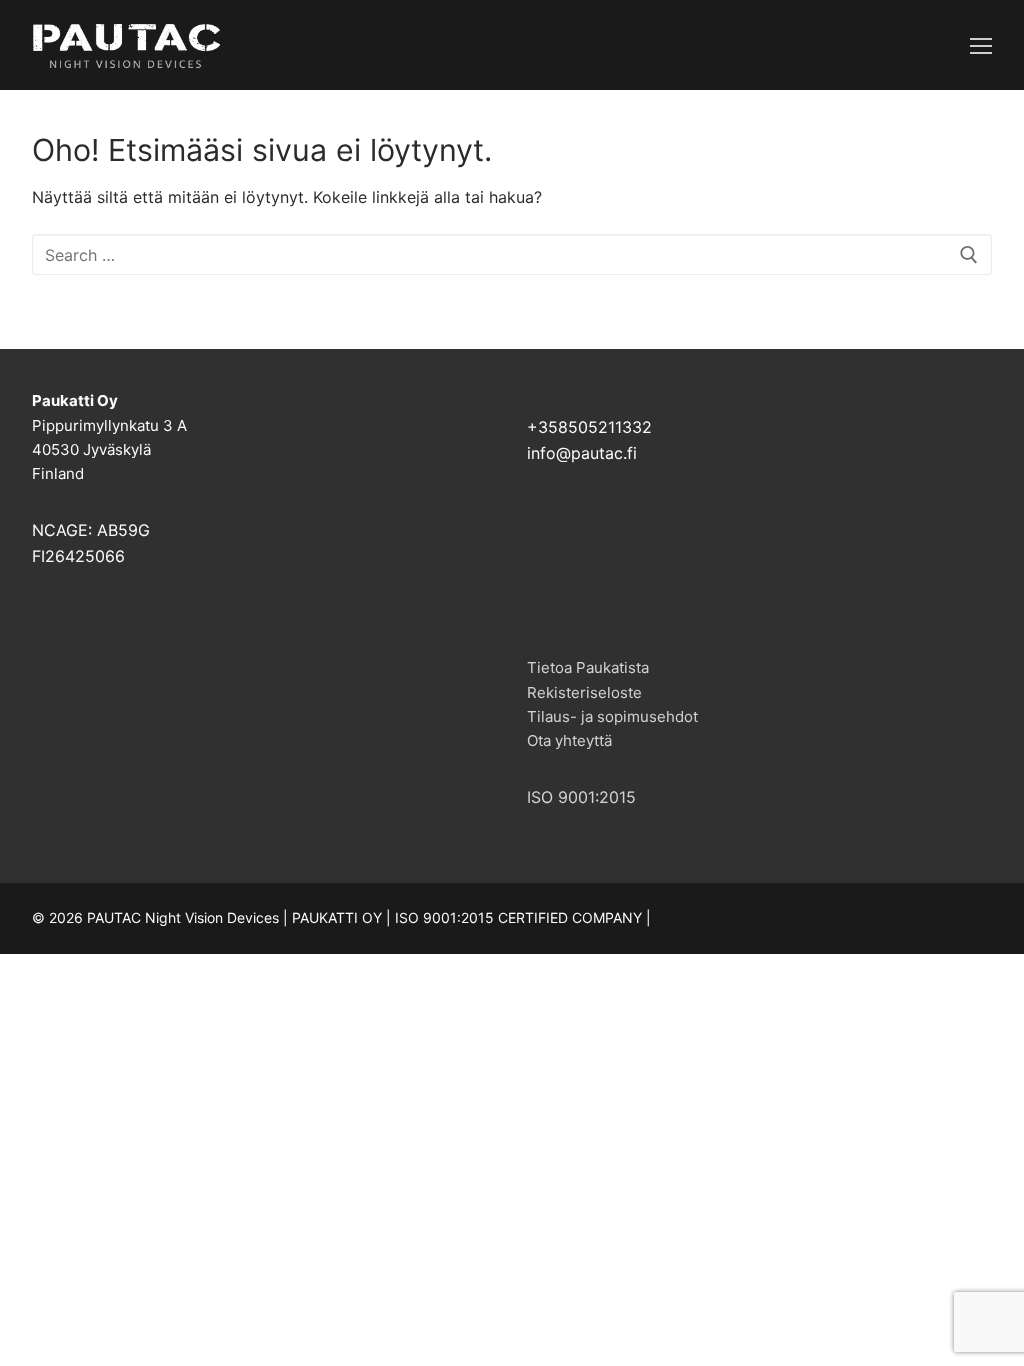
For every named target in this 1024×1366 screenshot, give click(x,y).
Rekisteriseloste (584, 692)
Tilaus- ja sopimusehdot (612, 716)
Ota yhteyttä (569, 740)
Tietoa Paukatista (588, 667)
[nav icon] (981, 45)
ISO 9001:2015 (581, 797)
